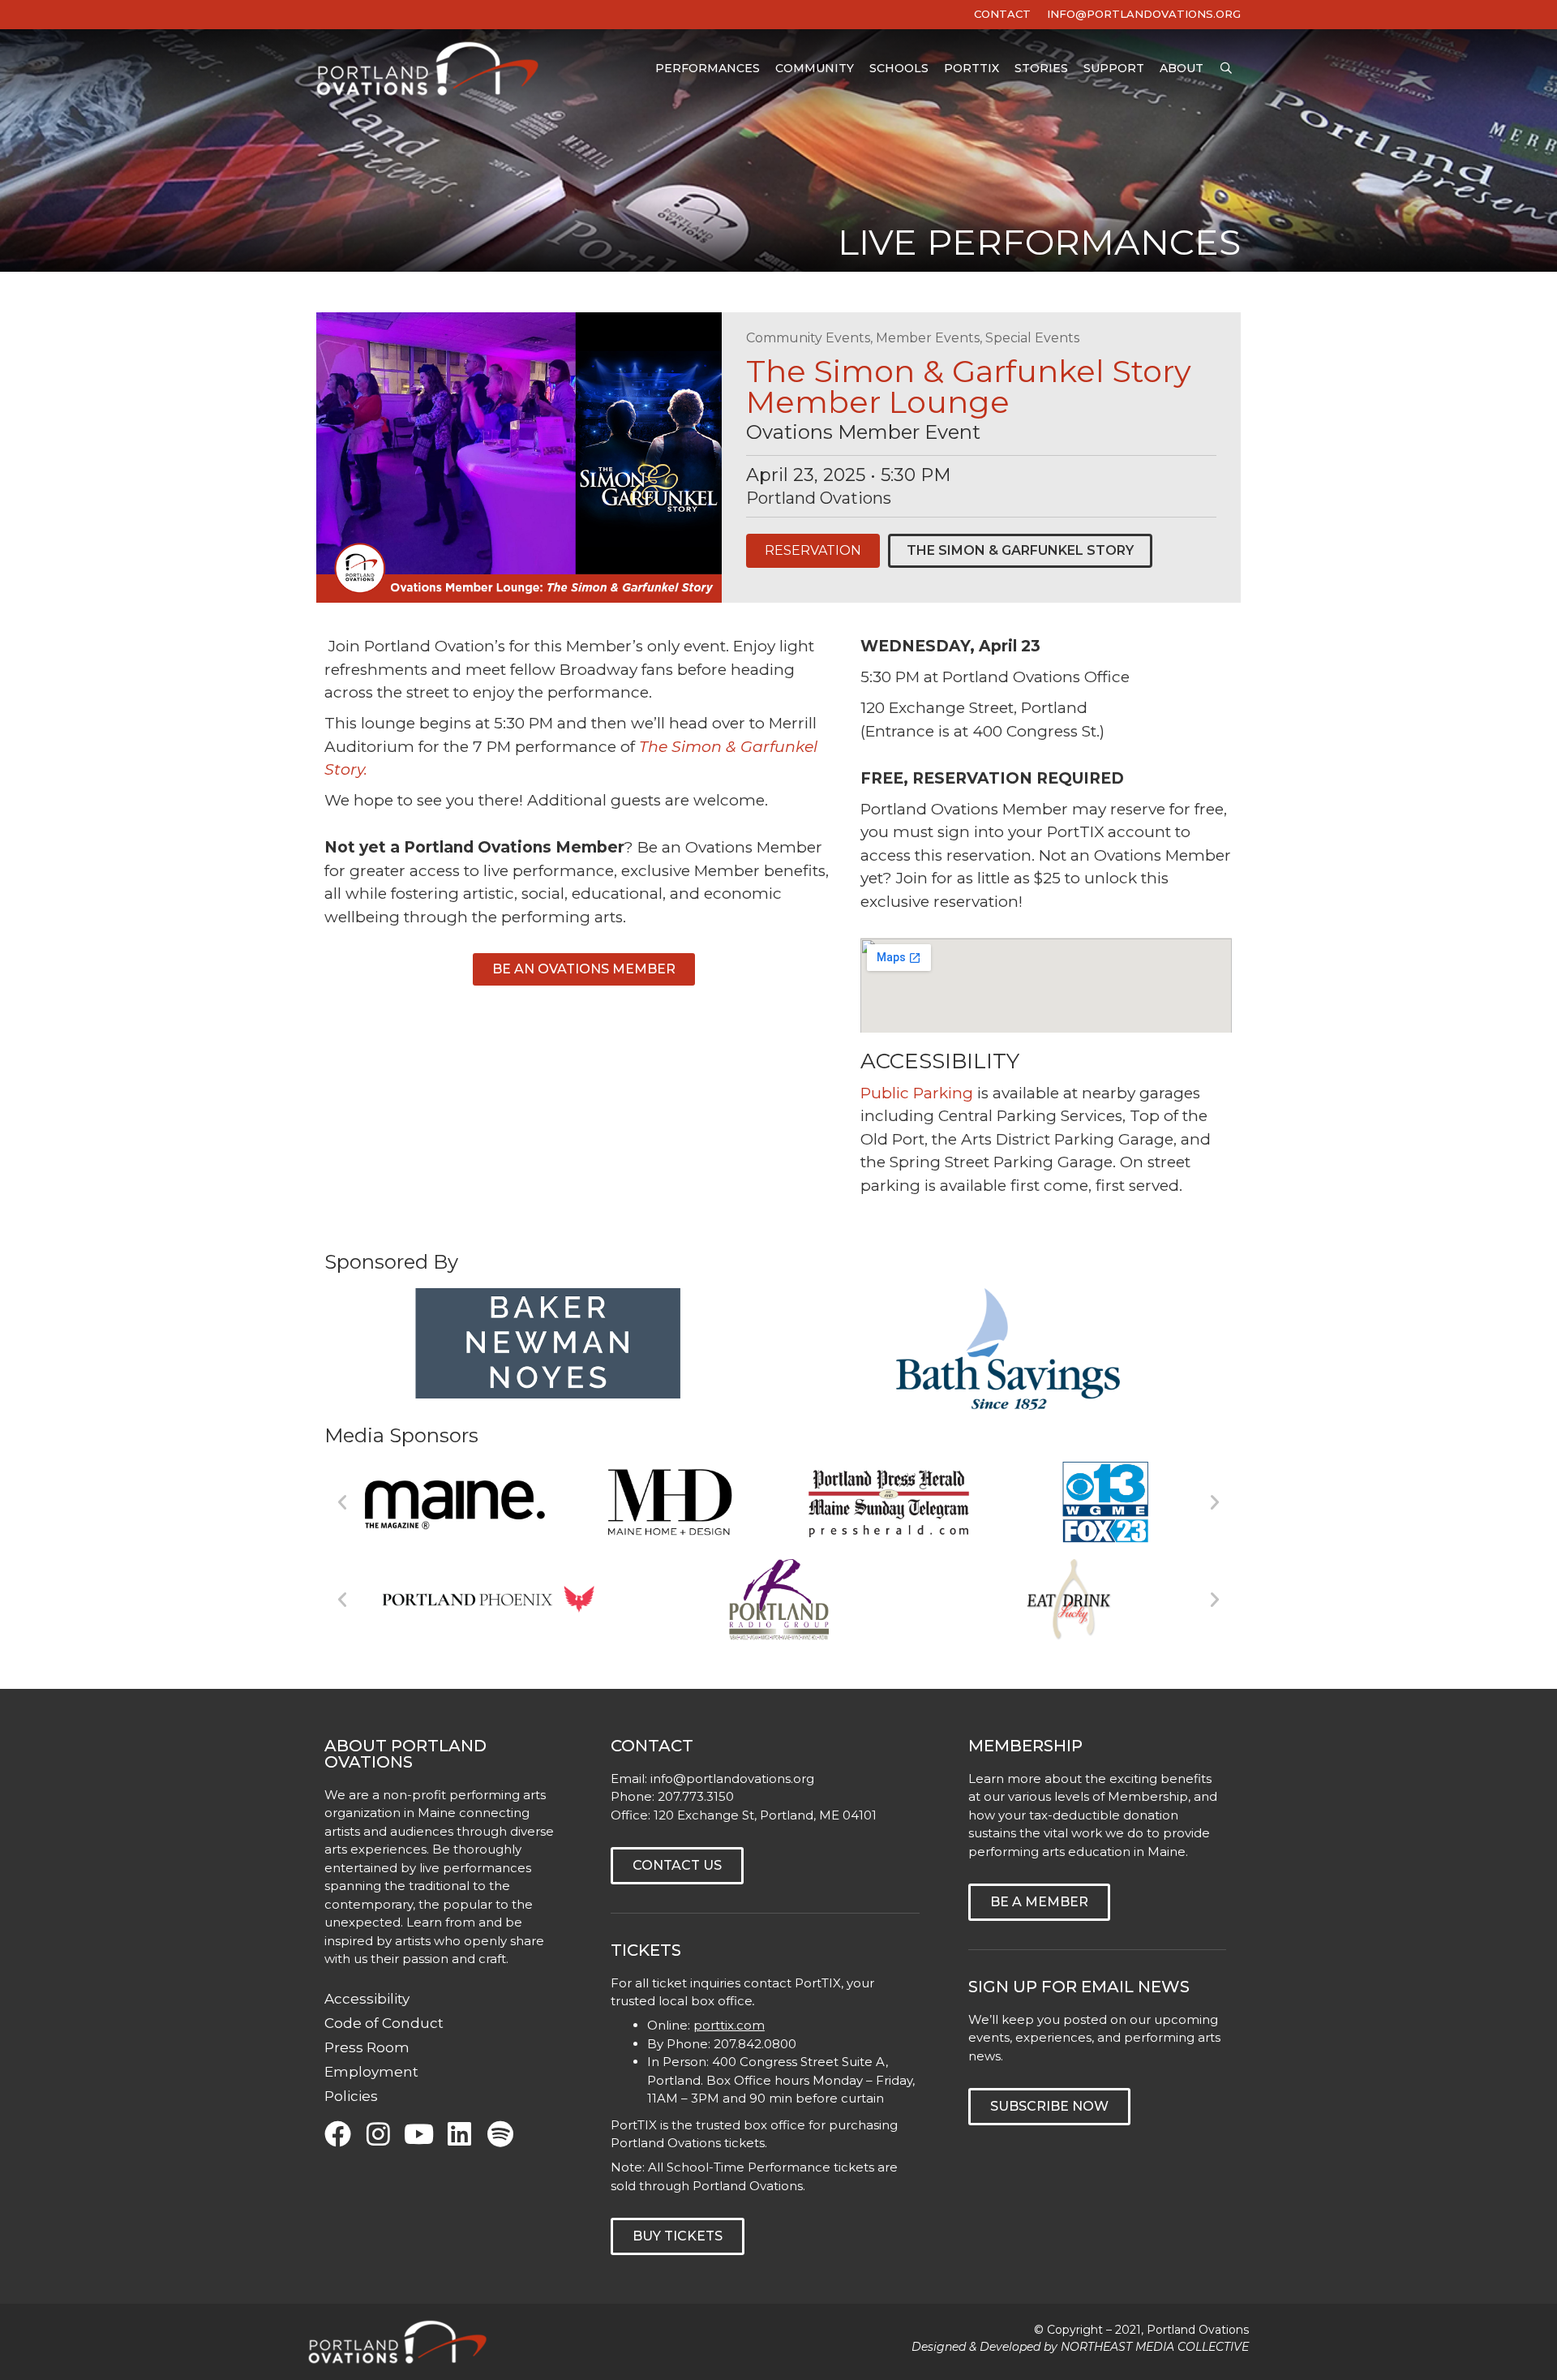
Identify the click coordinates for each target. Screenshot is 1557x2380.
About (1182, 68)
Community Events (808, 338)
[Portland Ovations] (431, 69)
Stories (1041, 68)
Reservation (813, 550)
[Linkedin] (459, 2134)
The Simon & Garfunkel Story (1020, 550)
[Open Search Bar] (1226, 69)
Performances (708, 68)
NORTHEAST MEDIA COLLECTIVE (1155, 2347)
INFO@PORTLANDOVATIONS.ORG (1144, 14)
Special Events (1032, 338)
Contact (1002, 14)
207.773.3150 (696, 1796)
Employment (371, 2072)
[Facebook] (338, 2134)
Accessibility (367, 1999)
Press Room (367, 2047)
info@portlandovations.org (732, 1779)
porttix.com (729, 2025)
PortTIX (972, 68)
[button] (342, 1502)
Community (815, 68)
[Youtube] (419, 2134)
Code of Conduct (384, 2023)
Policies (351, 2096)
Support (1114, 68)
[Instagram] (378, 2134)
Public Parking (917, 1093)
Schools (899, 68)
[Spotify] (500, 2134)
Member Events (928, 338)
